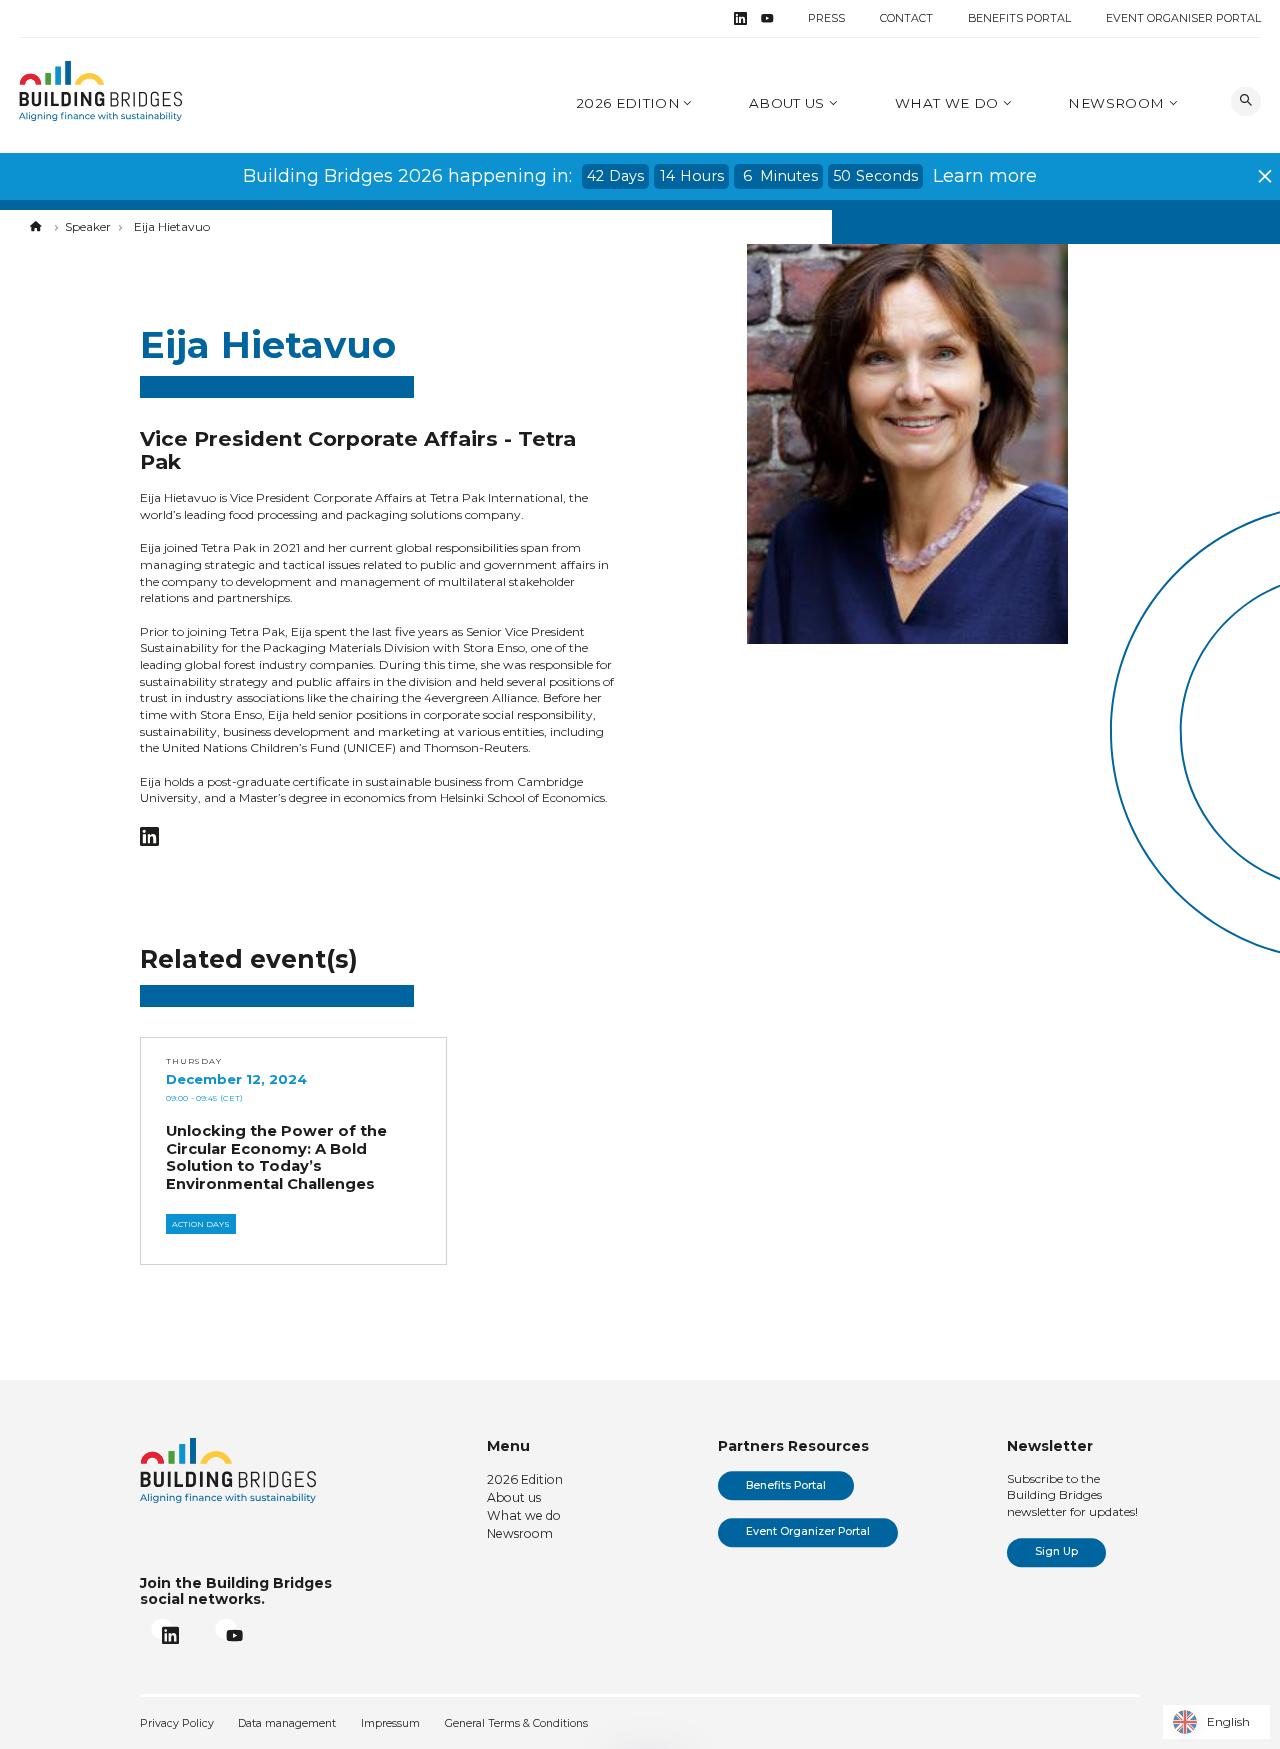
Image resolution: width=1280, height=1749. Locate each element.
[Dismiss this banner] (1265, 176)
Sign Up (1056, 1551)
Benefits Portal (1019, 18)
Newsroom (1118, 103)
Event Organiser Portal (1183, 18)
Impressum (390, 1723)
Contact (906, 18)
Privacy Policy (177, 1723)
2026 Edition (628, 103)
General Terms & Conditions (516, 1723)
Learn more (985, 176)
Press (826, 18)
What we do (949, 103)
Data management (287, 1723)
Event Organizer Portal (808, 1531)
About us (789, 103)
